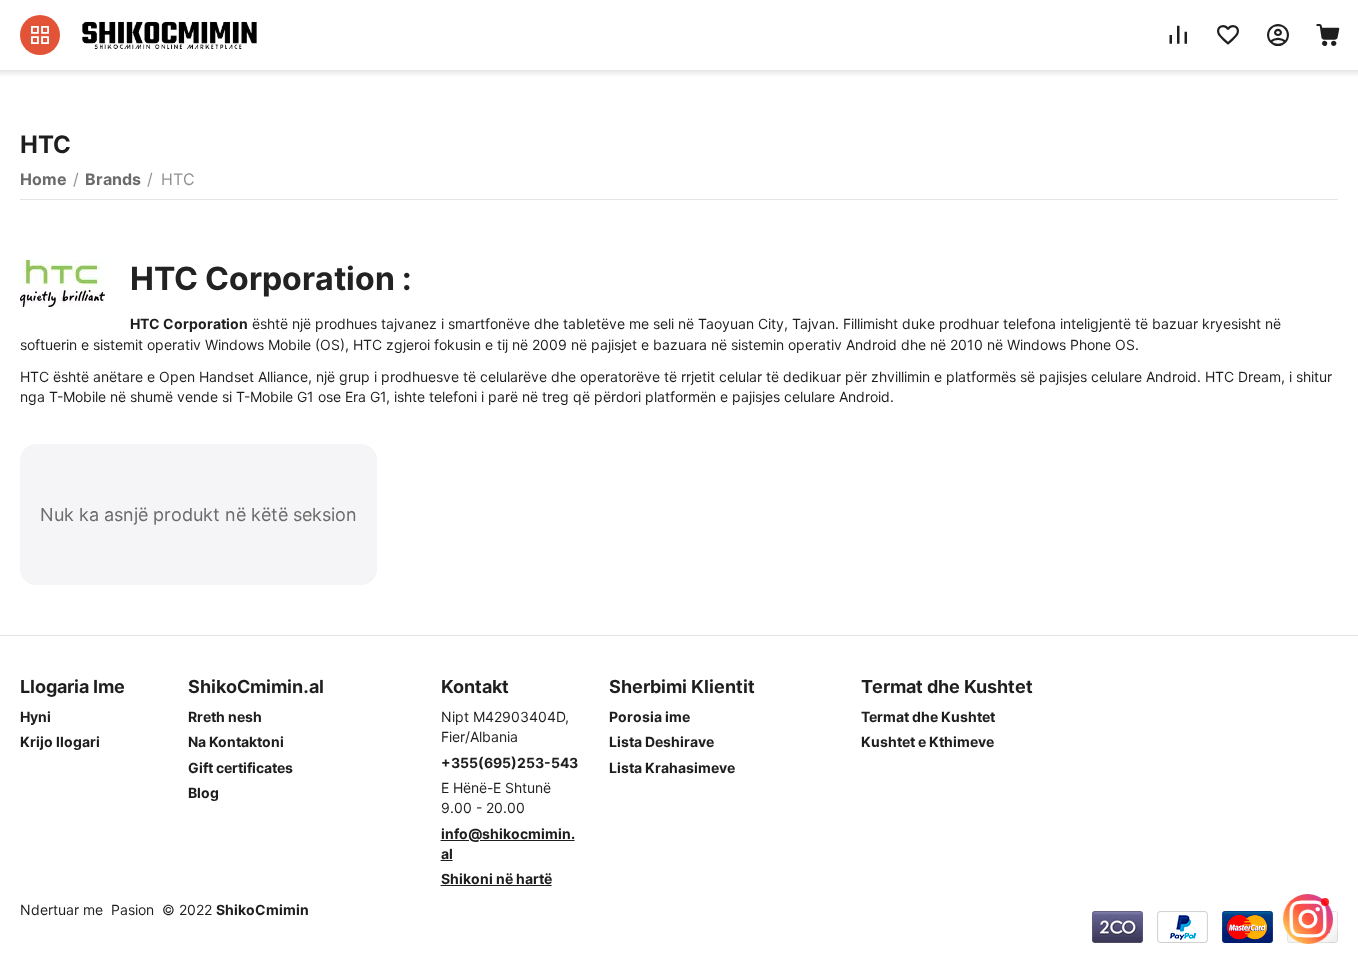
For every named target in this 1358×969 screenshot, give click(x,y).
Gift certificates (240, 767)
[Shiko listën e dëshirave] (1228, 35)
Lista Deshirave (661, 741)
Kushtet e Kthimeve (927, 741)
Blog (203, 792)
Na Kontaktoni (236, 741)
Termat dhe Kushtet (928, 716)
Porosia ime (649, 716)
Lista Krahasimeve (672, 767)
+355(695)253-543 (509, 762)
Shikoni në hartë (496, 878)
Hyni (35, 716)
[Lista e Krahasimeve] (1178, 35)
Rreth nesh (225, 716)
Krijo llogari (60, 741)
